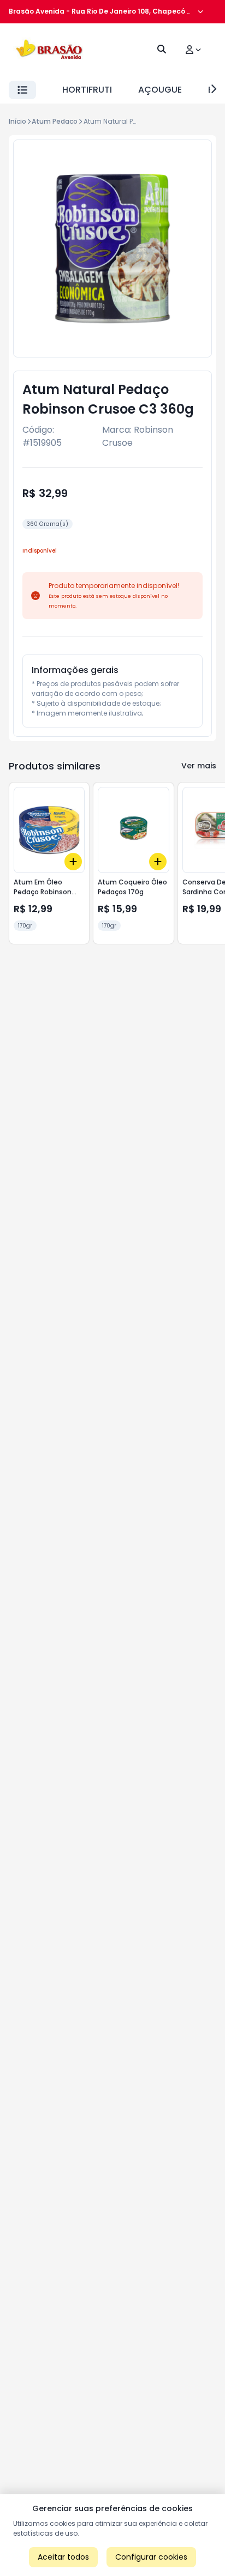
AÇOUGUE (160, 90)
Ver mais (199, 766)
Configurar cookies (151, 2557)
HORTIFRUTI (87, 90)
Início (17, 121)
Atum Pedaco (55, 121)
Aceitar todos (63, 2557)
